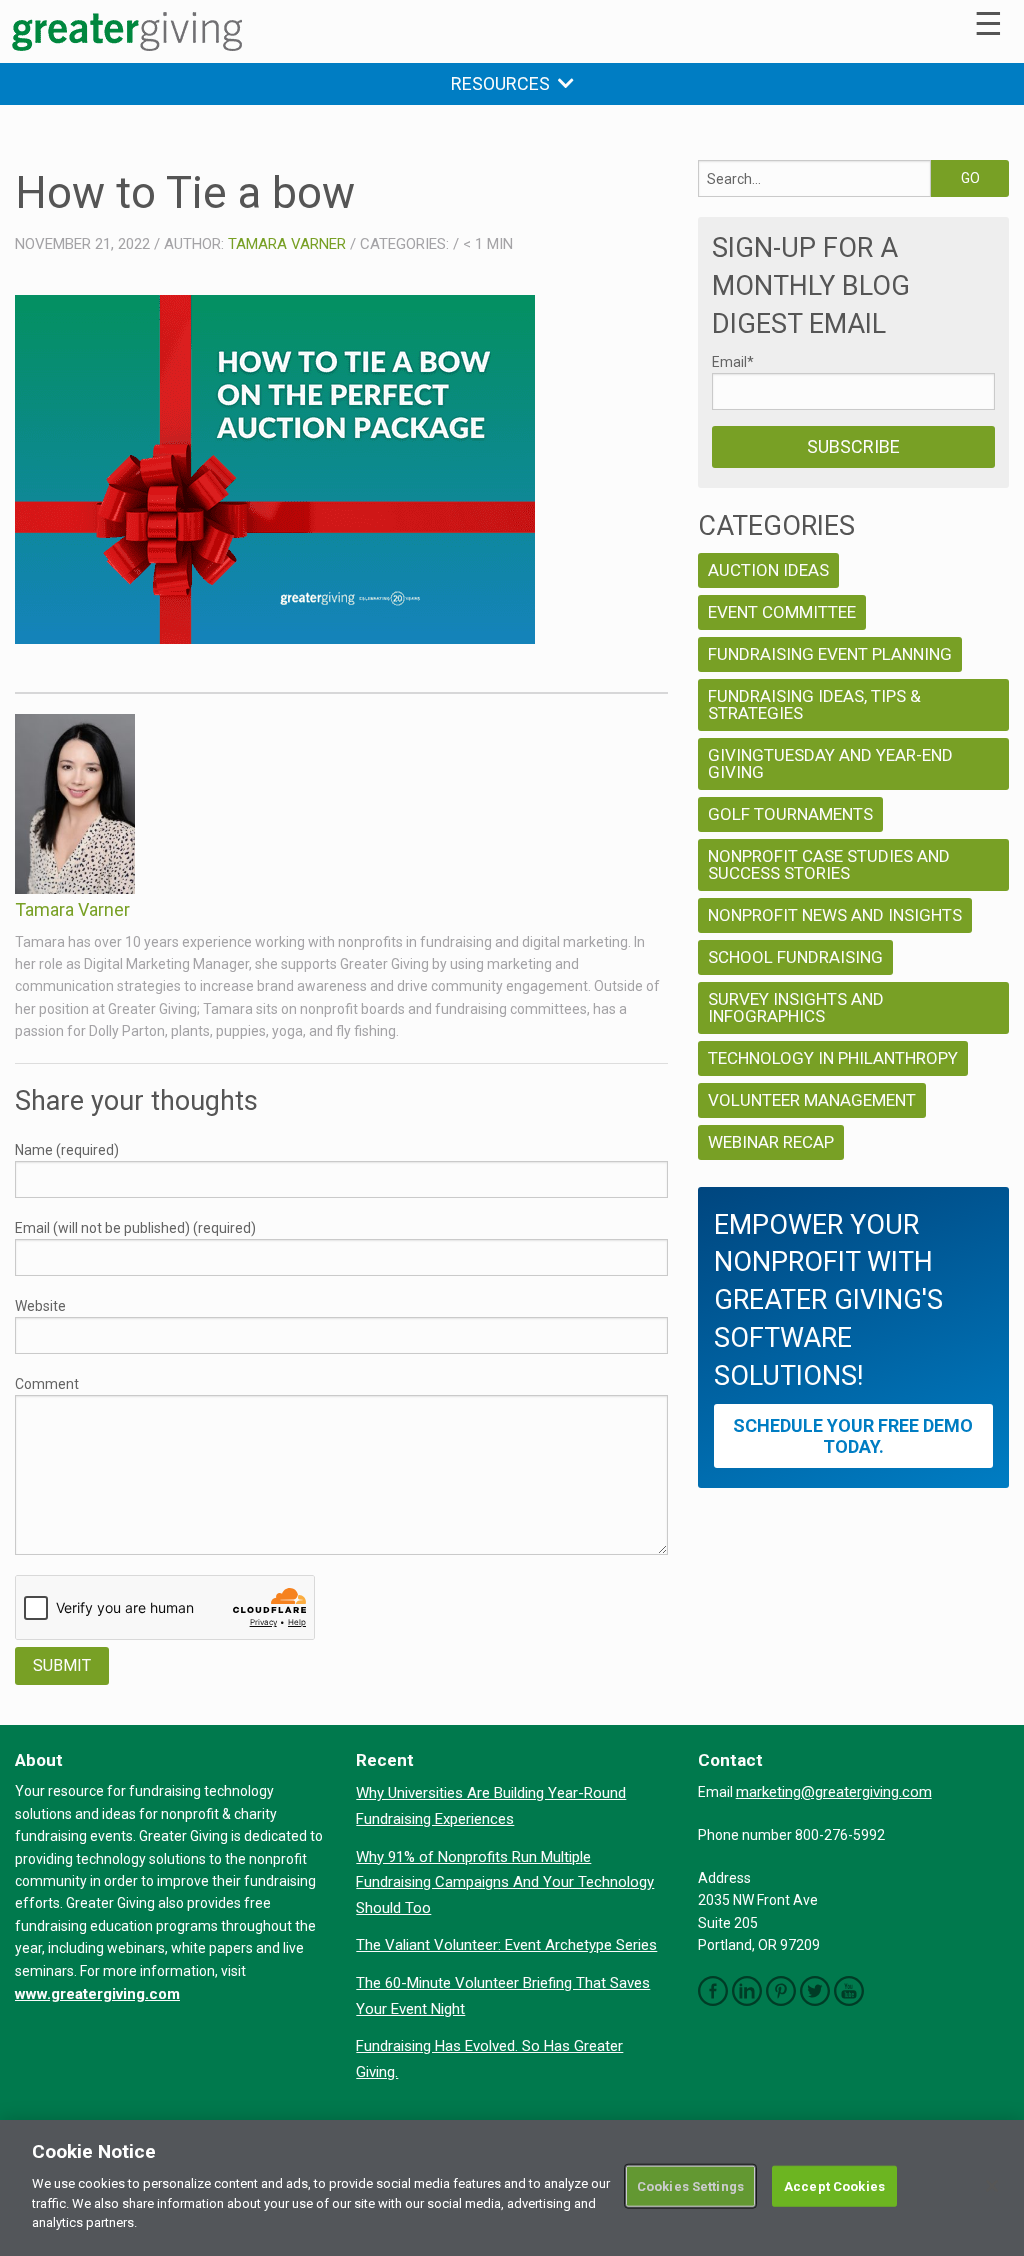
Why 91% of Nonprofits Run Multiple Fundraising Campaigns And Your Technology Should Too (505, 1882)
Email (733, 362)
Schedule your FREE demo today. (853, 1436)
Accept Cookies (834, 2185)
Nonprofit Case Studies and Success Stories (829, 864)
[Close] (992, 2186)
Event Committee (782, 612)
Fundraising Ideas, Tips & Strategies (814, 704)
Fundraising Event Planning (830, 654)
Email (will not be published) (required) (135, 1228)
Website (40, 1306)
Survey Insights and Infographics (796, 1007)
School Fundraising (795, 957)
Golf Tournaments (790, 814)
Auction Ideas (768, 570)
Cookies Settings (690, 2185)
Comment (47, 1384)
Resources (504, 83)
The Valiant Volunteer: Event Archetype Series (506, 1945)
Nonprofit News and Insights (835, 915)
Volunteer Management (812, 1100)
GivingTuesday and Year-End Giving (830, 763)
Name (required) (67, 1150)
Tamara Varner (287, 244)
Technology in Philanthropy (833, 1058)
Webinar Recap (771, 1142)
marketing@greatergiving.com (834, 1792)
